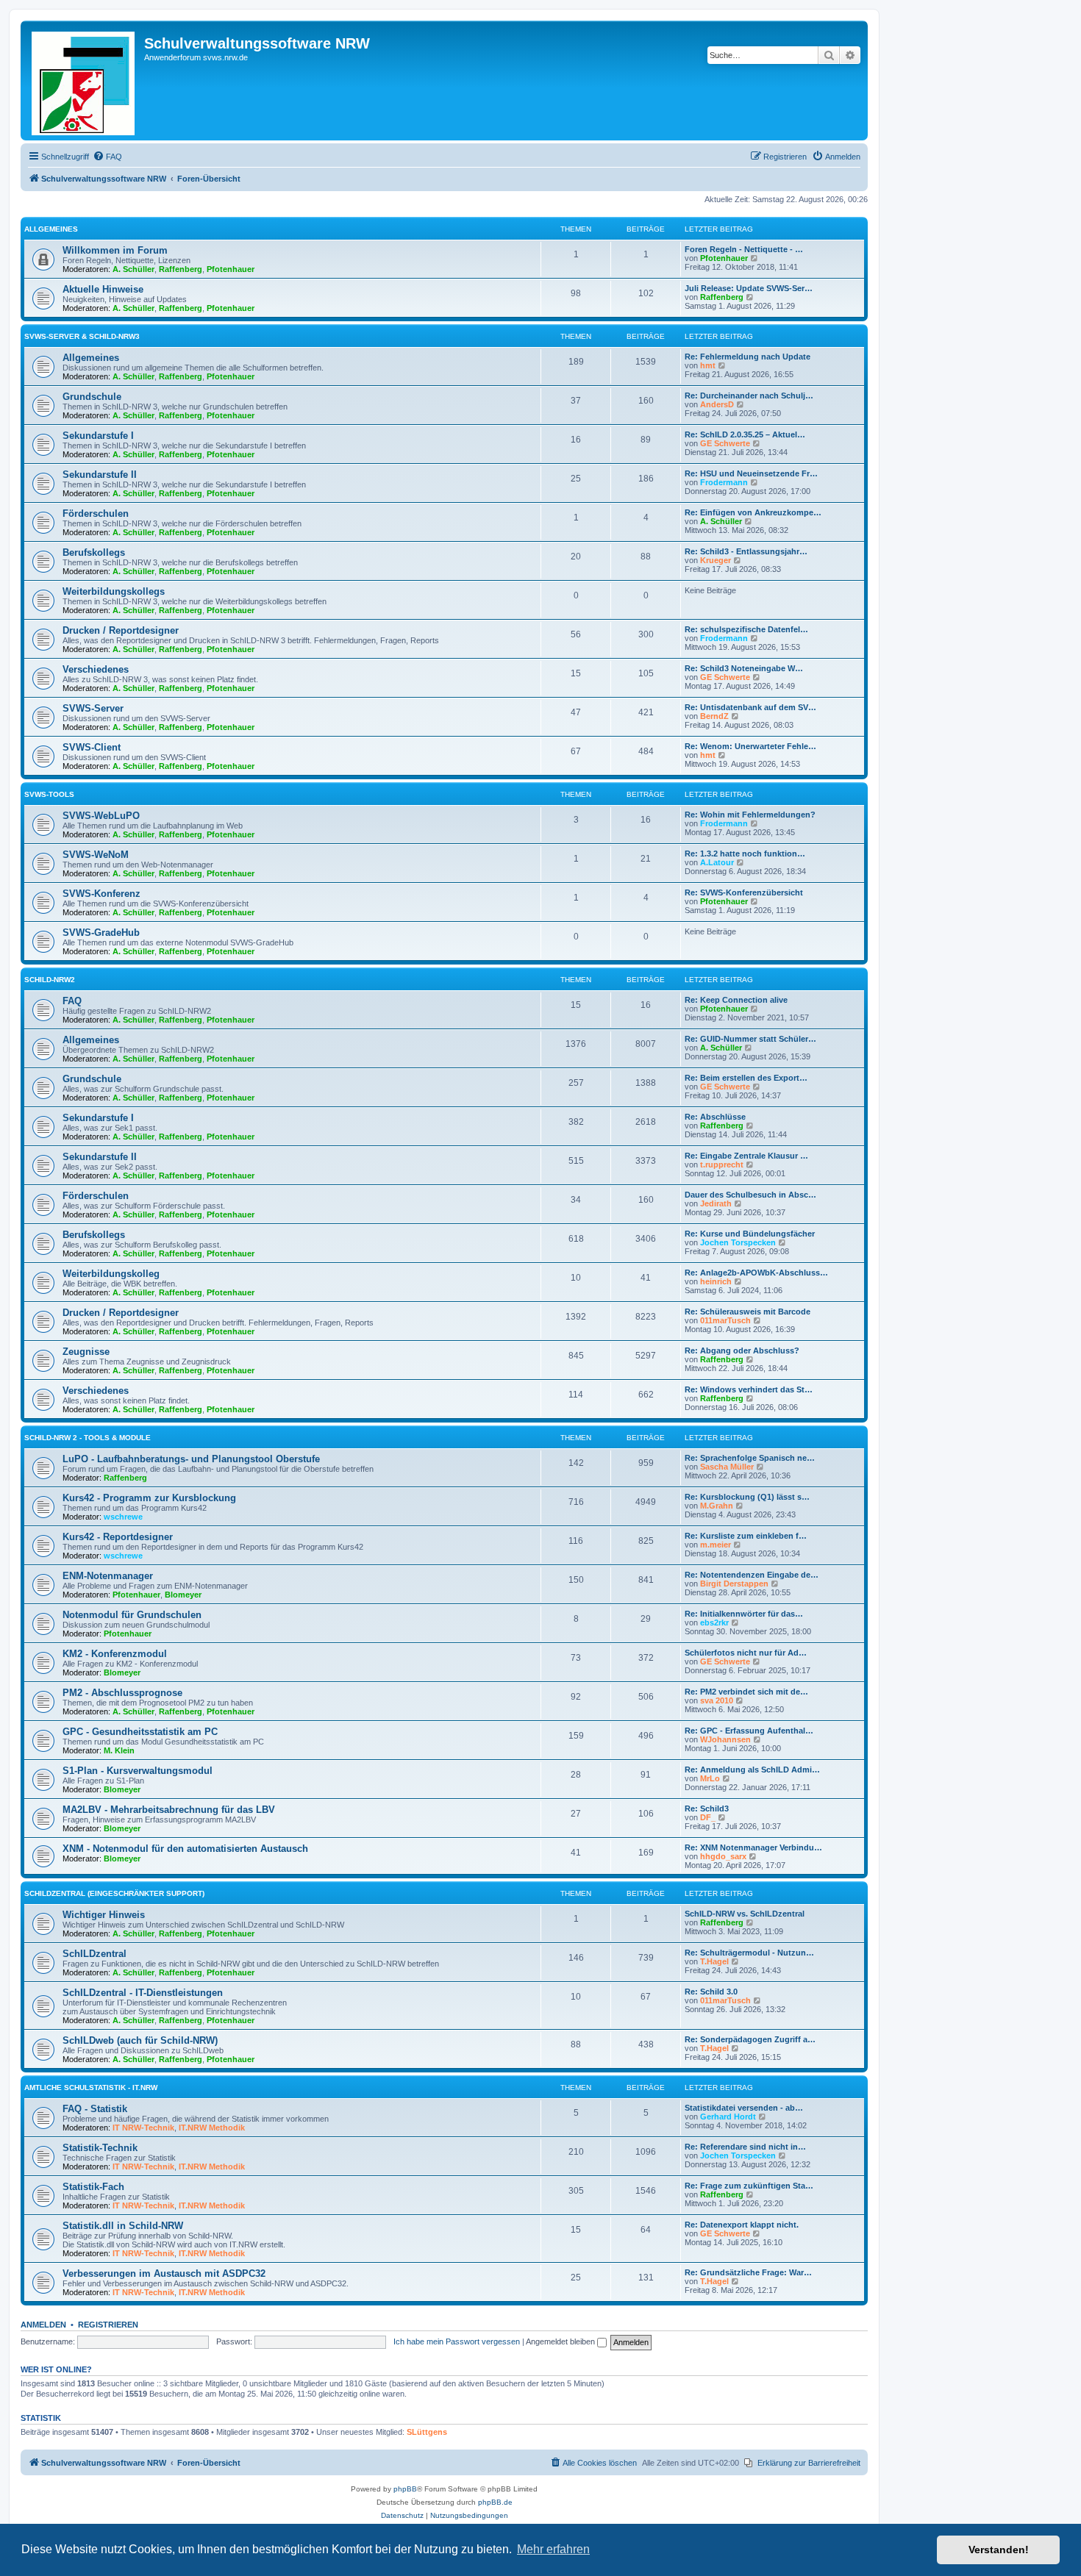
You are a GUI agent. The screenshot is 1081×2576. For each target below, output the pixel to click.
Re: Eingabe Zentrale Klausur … (746, 1156)
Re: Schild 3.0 (711, 1992)
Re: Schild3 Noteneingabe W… (744, 668)
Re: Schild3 (707, 1808)
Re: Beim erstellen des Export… (746, 1078)
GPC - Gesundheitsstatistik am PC (140, 1732)
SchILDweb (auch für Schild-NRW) (140, 2040)
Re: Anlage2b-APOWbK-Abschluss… (756, 1273)
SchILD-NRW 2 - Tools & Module (88, 1438)
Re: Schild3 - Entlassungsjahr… (746, 551)
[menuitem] (107, 157)
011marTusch (725, 1320)
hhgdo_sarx (723, 1856)
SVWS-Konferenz (101, 894)
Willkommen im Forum (115, 250)
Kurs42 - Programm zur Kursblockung (149, 1498)
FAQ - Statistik (95, 2109)
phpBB (405, 2489)
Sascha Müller (727, 1467)
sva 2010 (717, 1700)
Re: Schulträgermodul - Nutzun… (749, 1953)
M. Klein (119, 1750)
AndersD (717, 404)
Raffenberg (181, 269)
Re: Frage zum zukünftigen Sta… (749, 2186)
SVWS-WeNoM (96, 855)
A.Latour (717, 862)
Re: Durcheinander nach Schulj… (749, 396)
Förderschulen (96, 514)
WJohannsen (725, 1739)
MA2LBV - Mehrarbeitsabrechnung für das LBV (169, 1810)
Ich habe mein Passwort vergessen (457, 2341)
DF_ (708, 1817)
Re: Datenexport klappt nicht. (742, 2225)
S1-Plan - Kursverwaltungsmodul (138, 1771)
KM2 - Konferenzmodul (115, 1654)
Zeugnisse (86, 1352)
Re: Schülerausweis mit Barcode (748, 1312)
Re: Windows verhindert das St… (749, 1389)
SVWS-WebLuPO (101, 816)
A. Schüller (133, 269)
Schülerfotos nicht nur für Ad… (746, 1653)
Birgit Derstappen (734, 1584)
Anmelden (43, 2325)
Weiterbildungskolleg (111, 1274)
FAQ (72, 1001)
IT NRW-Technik (143, 2128)
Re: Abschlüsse (715, 1117)
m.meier (716, 1545)
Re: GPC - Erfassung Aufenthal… (749, 1731)
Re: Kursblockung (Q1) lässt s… (747, 1497)
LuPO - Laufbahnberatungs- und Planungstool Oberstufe (191, 1459)
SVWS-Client (92, 747)
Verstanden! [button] (999, 2550)
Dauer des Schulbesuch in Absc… (750, 1195)
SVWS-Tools (49, 794)
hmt (708, 365)
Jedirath (716, 1203)
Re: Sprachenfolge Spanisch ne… (750, 1458)
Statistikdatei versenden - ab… (744, 2108)
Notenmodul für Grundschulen (132, 1615)
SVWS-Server (93, 708)
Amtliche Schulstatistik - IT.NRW (91, 2087)
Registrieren (108, 2325)
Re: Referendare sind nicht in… (745, 2147)
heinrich (716, 1281)
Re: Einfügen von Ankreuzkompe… (753, 512)
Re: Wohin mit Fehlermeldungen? (750, 815)
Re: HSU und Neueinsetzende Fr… (751, 473)
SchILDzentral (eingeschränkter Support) (114, 1893)
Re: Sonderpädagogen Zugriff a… (750, 2039)
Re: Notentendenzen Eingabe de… (752, 1575)
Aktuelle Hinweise (103, 289)
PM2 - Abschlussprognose (122, 1693)
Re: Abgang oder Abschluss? (742, 1350)
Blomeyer (183, 1595)
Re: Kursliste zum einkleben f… (746, 1536)
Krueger (716, 560)
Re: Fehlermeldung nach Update (748, 357)
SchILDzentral (94, 1954)
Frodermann (724, 482)
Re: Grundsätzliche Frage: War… (748, 2272)
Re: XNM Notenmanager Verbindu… (753, 1847)
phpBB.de (495, 2502)
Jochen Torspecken (738, 1242)
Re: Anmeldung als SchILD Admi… (752, 1770)
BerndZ (714, 716)
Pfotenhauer (231, 269)
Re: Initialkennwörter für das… (744, 1614)
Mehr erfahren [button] (553, 2549)
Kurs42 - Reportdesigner (118, 1537)
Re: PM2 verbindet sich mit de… (746, 1692)
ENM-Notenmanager (108, 1576)
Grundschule (92, 397)
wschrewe (123, 1517)
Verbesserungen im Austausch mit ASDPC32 (164, 2273)
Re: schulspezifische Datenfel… (746, 629)
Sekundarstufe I (98, 436)
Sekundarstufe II (100, 475)
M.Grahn (717, 1506)
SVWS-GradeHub (101, 933)
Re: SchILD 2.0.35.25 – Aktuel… (745, 434)
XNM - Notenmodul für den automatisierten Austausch (185, 1849)
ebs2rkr (714, 1622)
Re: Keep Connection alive (736, 1000)
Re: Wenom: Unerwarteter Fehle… (750, 746)
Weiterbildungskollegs (114, 591)
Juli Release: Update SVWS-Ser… (749, 288)
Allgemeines (51, 229)
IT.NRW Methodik (212, 2128)
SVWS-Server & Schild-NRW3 (82, 336)
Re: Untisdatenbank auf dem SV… (750, 707)
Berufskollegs (94, 552)
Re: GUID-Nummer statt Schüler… (750, 1039)
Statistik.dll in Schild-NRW (123, 2226)
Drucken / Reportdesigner (121, 630)
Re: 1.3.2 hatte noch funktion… (745, 854)
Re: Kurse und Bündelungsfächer (750, 1234)
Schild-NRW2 (50, 980)
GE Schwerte (725, 443)
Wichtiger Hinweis (104, 1915)
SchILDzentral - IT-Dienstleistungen (143, 1993)
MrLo (710, 1778)
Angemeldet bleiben (561, 2341)
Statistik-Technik (100, 2148)
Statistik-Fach (93, 2187)
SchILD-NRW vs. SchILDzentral (745, 1914)
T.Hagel (714, 1961)
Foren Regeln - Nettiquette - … (744, 249)
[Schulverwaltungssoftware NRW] (84, 80)
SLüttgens (427, 2432)
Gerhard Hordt (728, 2117)
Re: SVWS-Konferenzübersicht (744, 892)
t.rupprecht (722, 1164)
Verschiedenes (96, 669)
